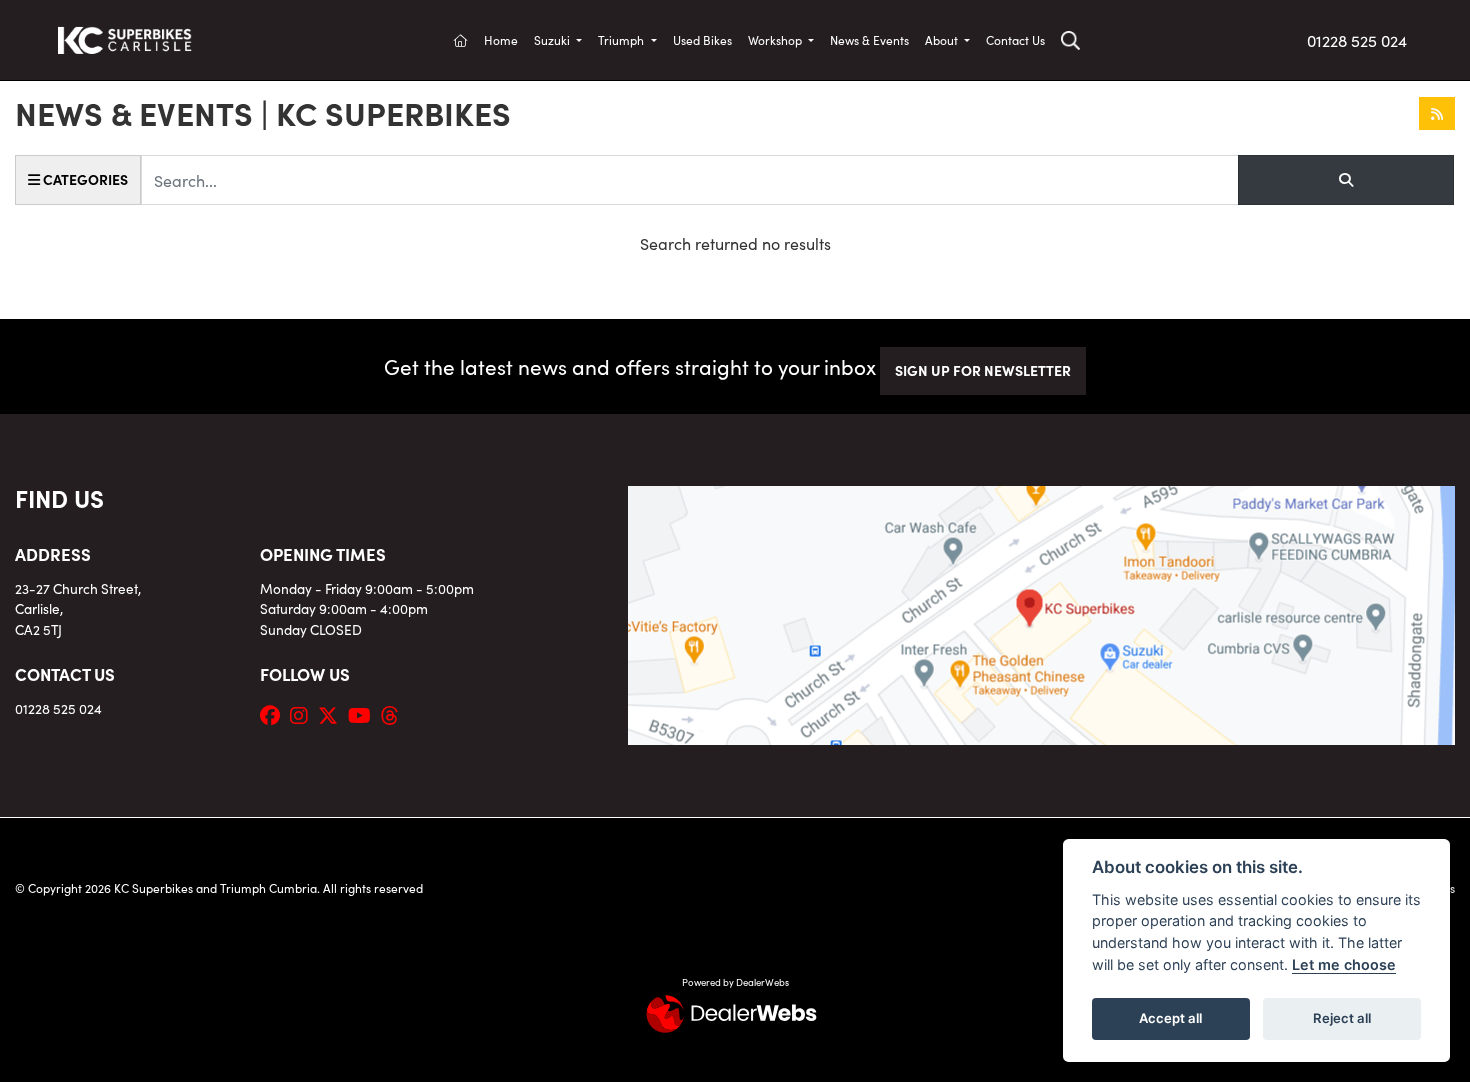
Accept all (1170, 1018)
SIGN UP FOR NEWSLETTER (983, 370)
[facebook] (275, 714)
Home (501, 39)
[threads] (395, 714)
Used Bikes (702, 39)
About (943, 39)
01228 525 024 (1357, 40)
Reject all (1342, 1018)
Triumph (622, 39)
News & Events (869, 39)
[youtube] (364, 714)
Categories (84, 179)
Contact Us (1015, 39)
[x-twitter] (333, 714)
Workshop (776, 39)
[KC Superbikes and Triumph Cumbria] (125, 37)
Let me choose (1344, 964)
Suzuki (553, 39)
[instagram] (304, 714)
